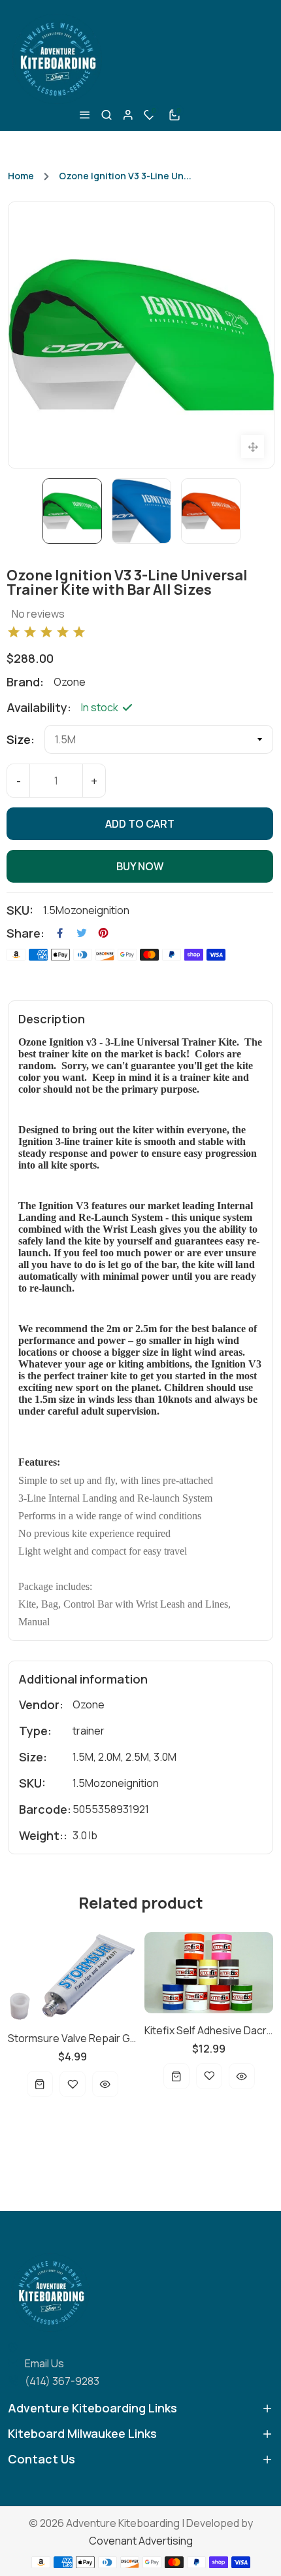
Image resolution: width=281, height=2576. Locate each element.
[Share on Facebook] (60, 933)
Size (19, 739)
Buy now (140, 866)
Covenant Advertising (141, 2541)
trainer (89, 1731)
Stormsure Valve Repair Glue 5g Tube (72, 2038)
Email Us (44, 2363)
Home (21, 176)
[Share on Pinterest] (103, 933)
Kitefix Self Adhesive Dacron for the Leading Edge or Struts (209, 2030)
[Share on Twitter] (82, 933)
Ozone (89, 1704)
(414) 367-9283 (62, 2381)
